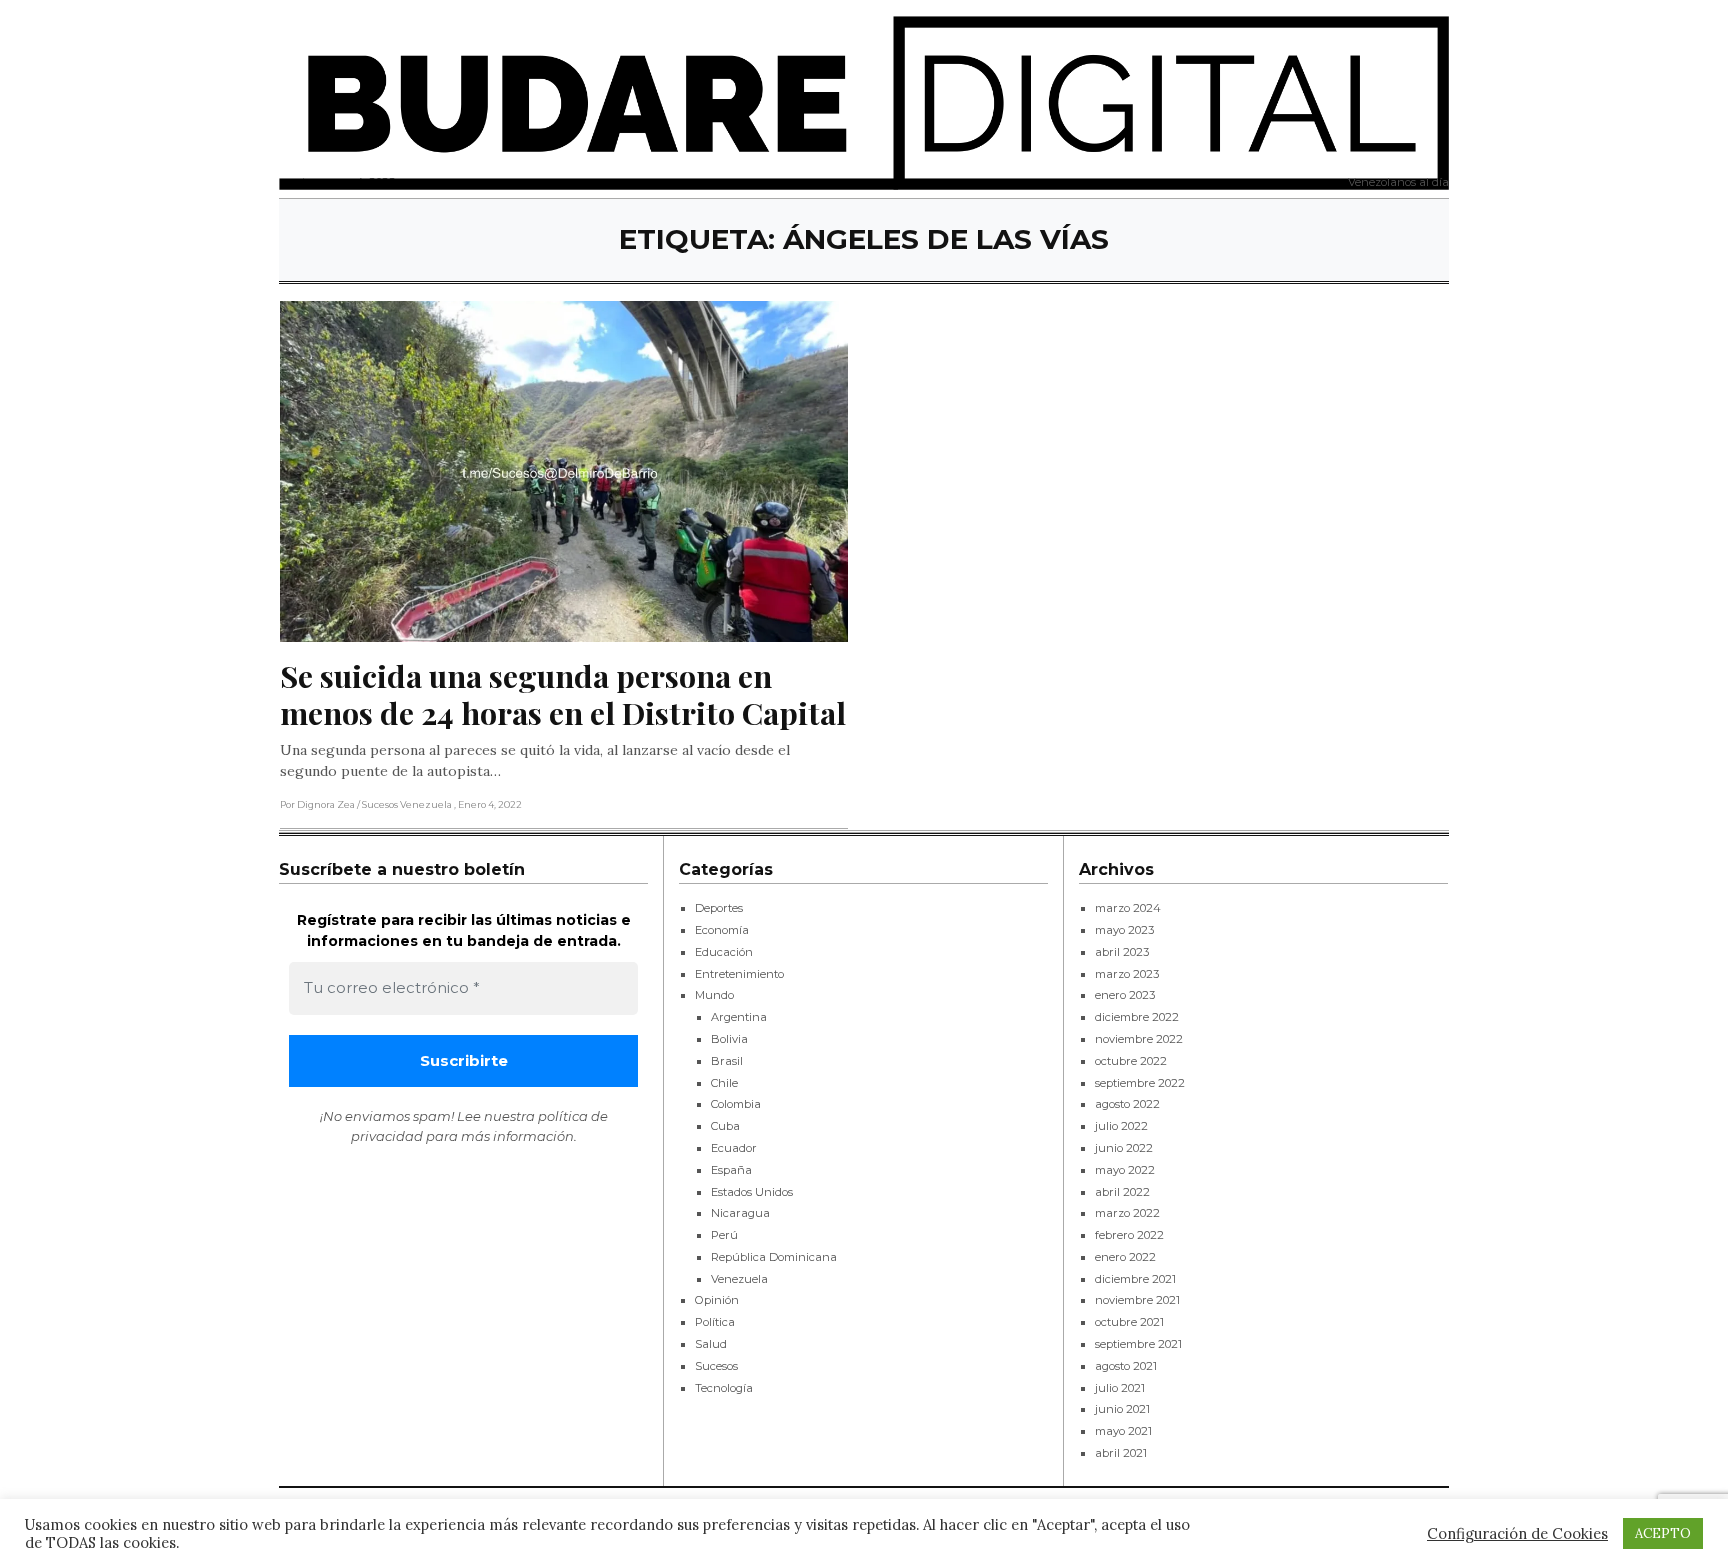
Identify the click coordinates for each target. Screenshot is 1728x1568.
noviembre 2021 (1137, 1300)
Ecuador (734, 1148)
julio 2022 (1121, 1126)
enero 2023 (1125, 995)
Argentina (739, 1017)
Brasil (727, 1061)
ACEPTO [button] (1663, 1533)
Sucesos (716, 1366)
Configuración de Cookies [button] (1517, 1534)
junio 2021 (1122, 1409)
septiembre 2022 (1140, 1083)
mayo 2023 (1124, 930)
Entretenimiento (739, 974)
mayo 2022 (1125, 1170)
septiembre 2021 (1138, 1344)
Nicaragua (740, 1213)
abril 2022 (1122, 1192)
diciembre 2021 (1135, 1279)
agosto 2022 (1127, 1104)
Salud (711, 1344)
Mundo (714, 995)
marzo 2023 (1127, 974)
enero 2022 (1125, 1257)
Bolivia (729, 1039)
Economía (722, 930)
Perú (724, 1235)
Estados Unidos (752, 1192)
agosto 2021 (1126, 1366)
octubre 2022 (1131, 1061)
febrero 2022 (1129, 1235)
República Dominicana (774, 1257)
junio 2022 (1124, 1148)
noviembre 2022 (1139, 1039)
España (731, 1170)
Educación (724, 952)
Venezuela (739, 1279)
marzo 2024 (1128, 908)
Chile (724, 1083)
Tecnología (724, 1388)
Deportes (719, 908)
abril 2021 (1121, 1453)
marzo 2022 (1127, 1213)
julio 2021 (1120, 1388)
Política (715, 1322)
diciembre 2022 (1137, 1017)
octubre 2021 (1129, 1322)
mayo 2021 (1123, 1431)
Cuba (725, 1126)
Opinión (717, 1300)
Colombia (736, 1104)
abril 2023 (1122, 952)
